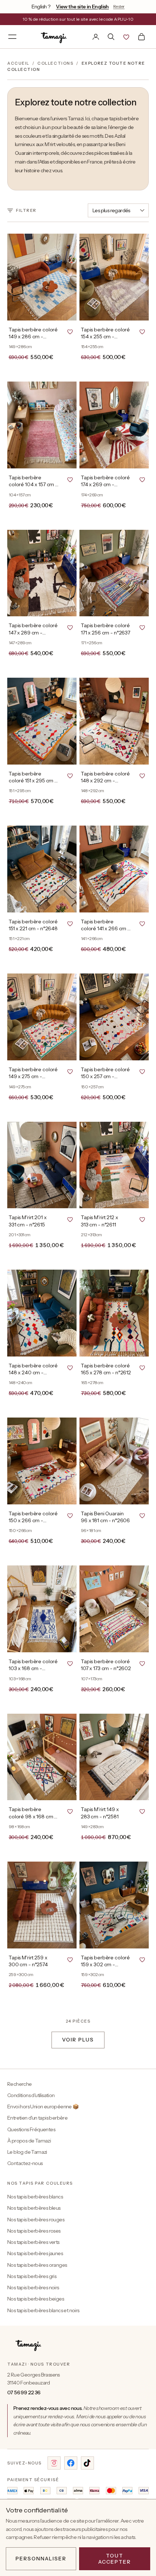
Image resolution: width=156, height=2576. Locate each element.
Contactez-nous (25, 2163)
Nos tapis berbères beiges (36, 2299)
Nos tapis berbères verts (33, 2242)
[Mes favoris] (126, 37)
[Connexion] (96, 37)
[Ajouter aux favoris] (70, 331)
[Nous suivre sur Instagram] (54, 2463)
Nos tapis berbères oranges (37, 2265)
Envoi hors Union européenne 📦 (43, 2107)
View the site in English (82, 7)
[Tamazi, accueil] (54, 37)
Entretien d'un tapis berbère (37, 2118)
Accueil (18, 63)
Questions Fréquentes (31, 2129)
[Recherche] (111, 37)
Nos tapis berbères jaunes (35, 2253)
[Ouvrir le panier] (141, 37)
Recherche (20, 2084)
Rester (119, 6)
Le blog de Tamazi (27, 2152)
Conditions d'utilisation (31, 2095)
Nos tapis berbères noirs (33, 2287)
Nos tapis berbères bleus (34, 2208)
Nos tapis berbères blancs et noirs (43, 2310)
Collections (55, 63)
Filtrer (26, 210)
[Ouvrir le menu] (12, 37)
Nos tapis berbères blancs (35, 2197)
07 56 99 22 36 (24, 2392)
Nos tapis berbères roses (34, 2231)
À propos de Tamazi (29, 2141)
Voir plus (78, 2040)
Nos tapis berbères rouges (36, 2220)
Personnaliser (41, 2559)
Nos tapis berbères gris (32, 2276)
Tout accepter (115, 2559)
